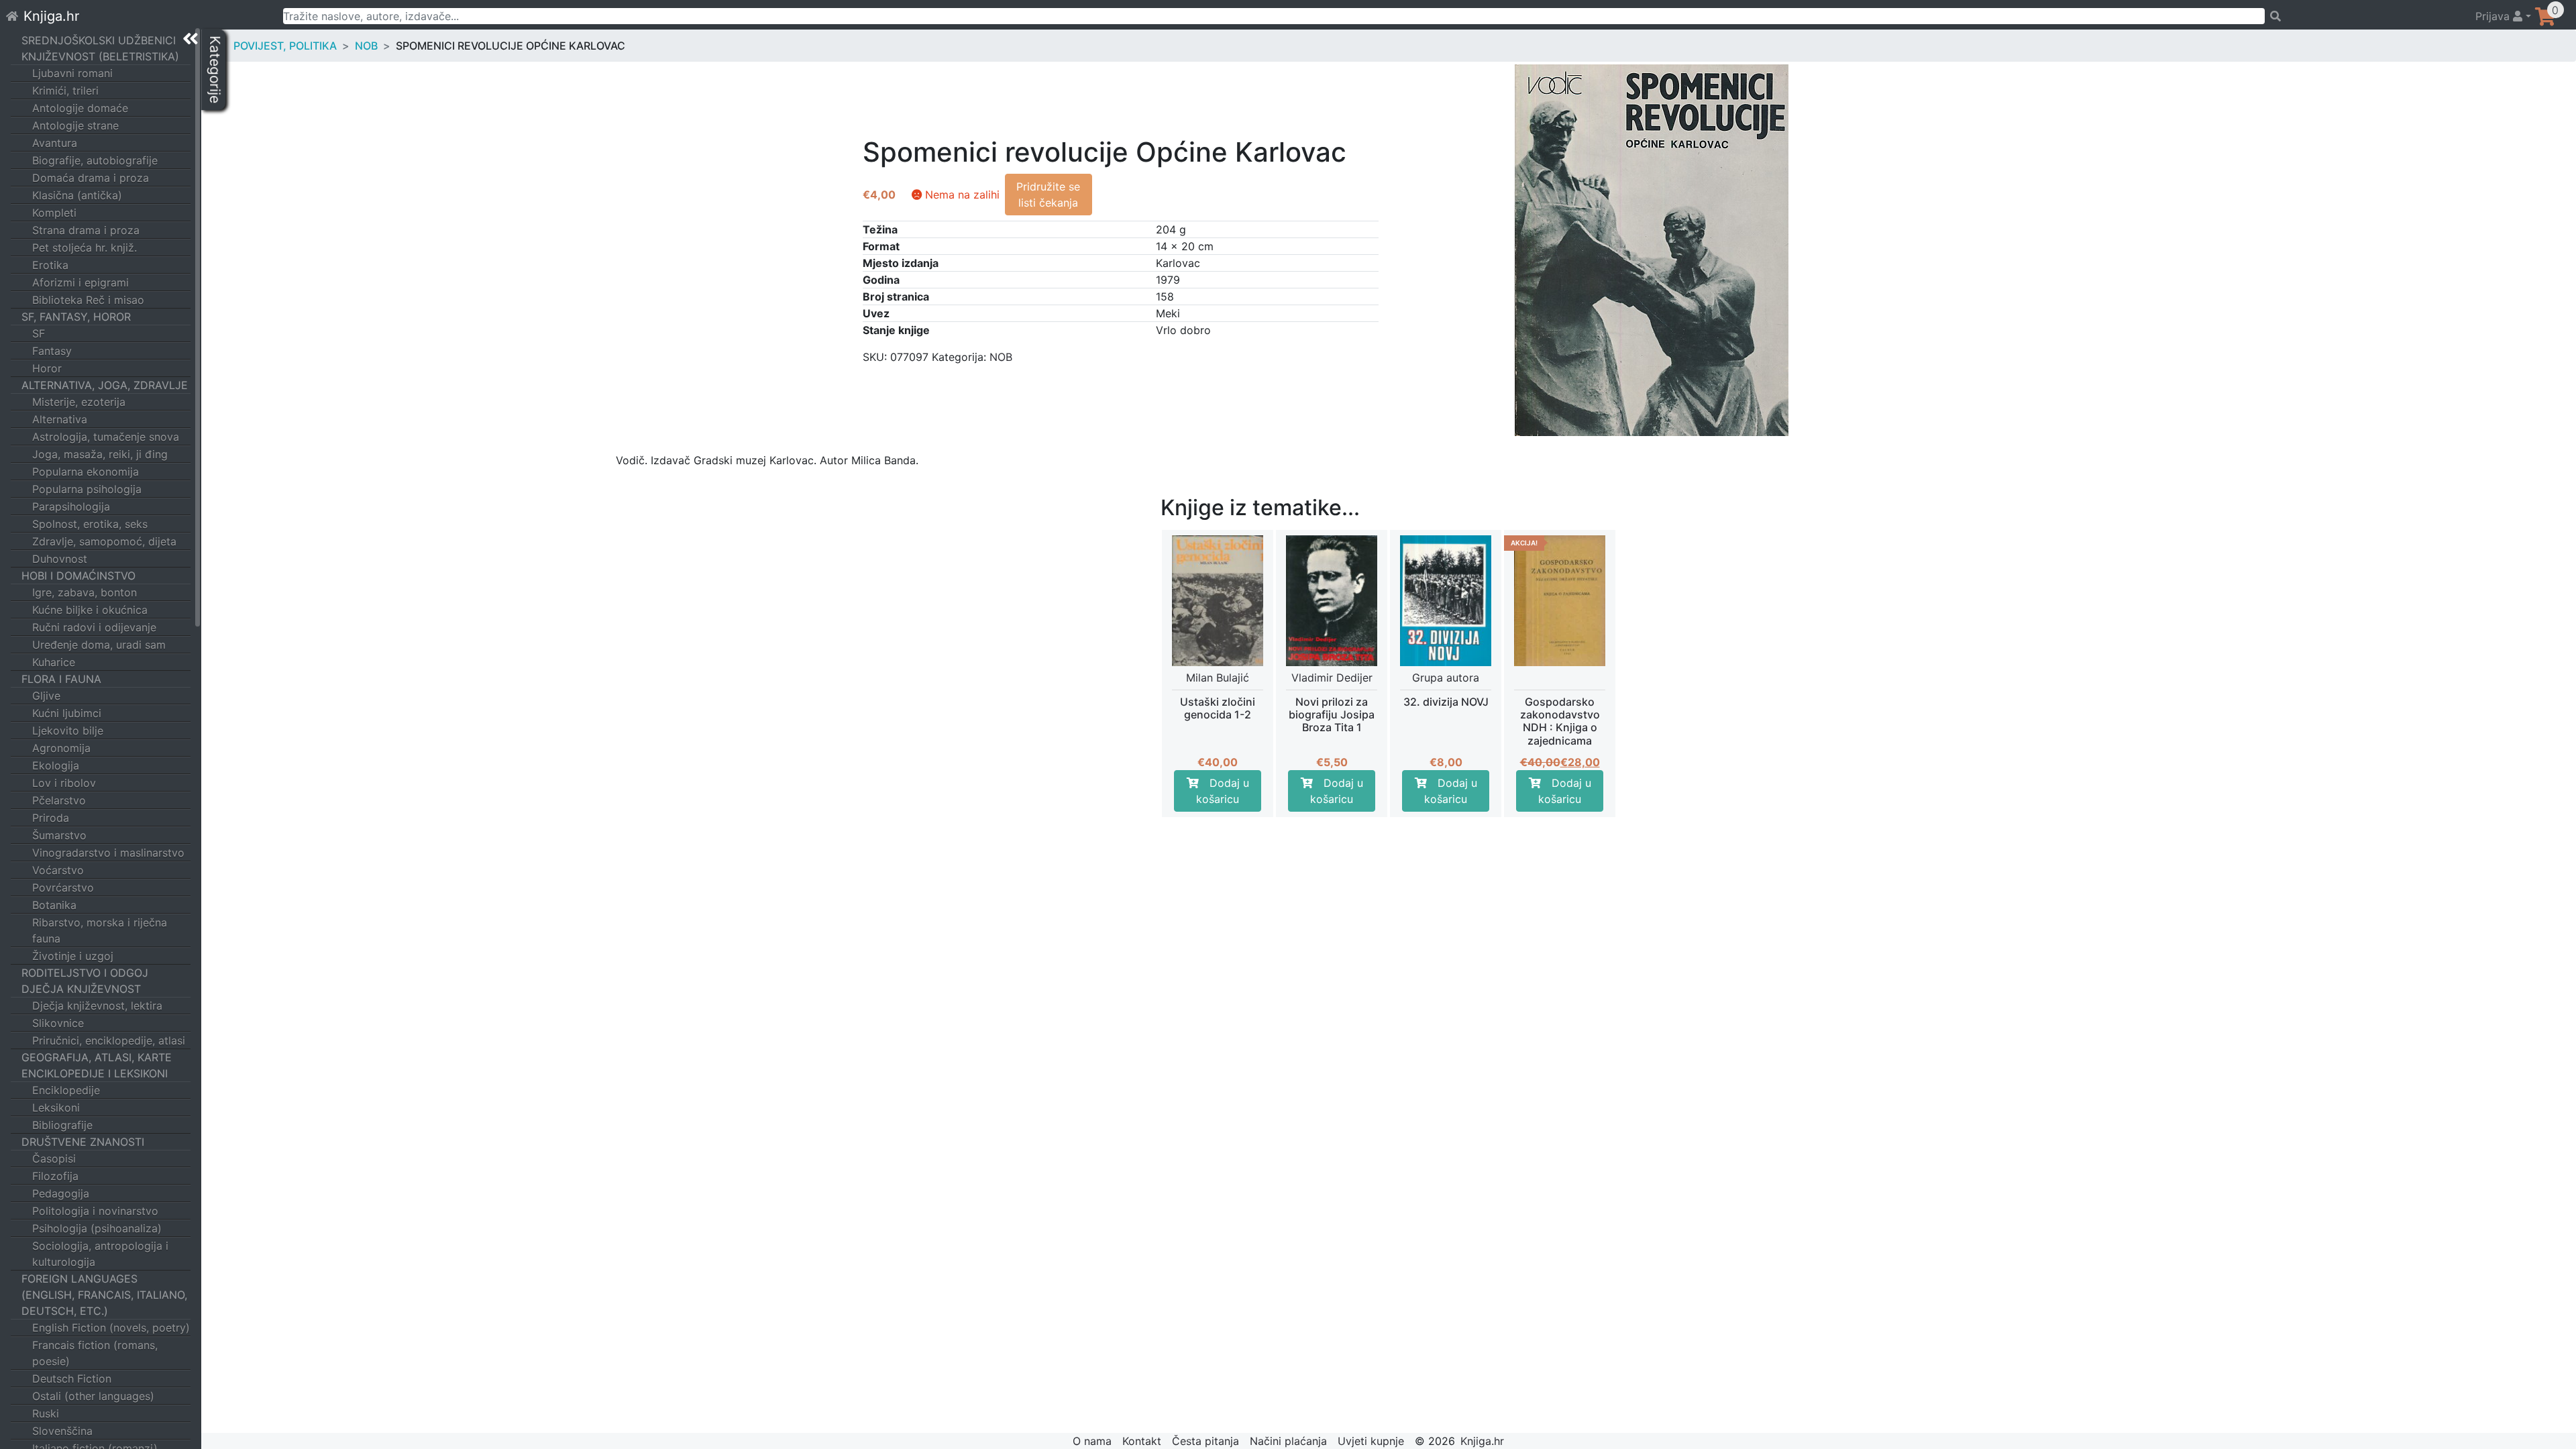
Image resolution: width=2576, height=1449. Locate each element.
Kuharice (54, 662)
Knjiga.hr (51, 16)
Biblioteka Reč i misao (88, 300)
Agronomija (61, 748)
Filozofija (55, 1176)
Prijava (2494, 16)
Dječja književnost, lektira (97, 1006)
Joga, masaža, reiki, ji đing (100, 454)
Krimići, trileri (65, 91)
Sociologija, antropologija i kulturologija (100, 1254)
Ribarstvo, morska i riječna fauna (100, 930)
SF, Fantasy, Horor (76, 317)
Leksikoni (56, 1108)
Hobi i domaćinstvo (78, 576)
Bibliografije (62, 1125)
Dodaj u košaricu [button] (1223, 791)
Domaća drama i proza (91, 178)
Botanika (54, 905)
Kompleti (54, 213)
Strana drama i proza (86, 230)
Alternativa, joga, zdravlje (105, 385)
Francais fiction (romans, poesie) (95, 1353)
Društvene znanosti (83, 1142)
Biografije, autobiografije (95, 160)
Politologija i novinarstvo (95, 1211)
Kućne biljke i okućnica (90, 610)
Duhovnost (60, 559)
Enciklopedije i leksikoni (95, 1073)
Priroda (51, 818)
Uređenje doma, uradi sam (99, 645)
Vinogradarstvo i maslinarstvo (108, 853)
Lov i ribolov (64, 783)
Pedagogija (61, 1193)
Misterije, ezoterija (79, 402)
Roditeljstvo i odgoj (85, 973)
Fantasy (52, 351)
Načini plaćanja (1288, 1441)
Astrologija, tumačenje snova (106, 437)
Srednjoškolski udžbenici (99, 40)
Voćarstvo (58, 870)
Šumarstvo (59, 835)
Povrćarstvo (63, 888)
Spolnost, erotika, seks (90, 524)
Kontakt (1142, 1441)
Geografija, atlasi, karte (97, 1057)
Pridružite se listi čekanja (1048, 195)
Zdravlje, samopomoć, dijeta (104, 541)
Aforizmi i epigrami (80, 282)
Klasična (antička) (77, 195)
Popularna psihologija (87, 489)
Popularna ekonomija (86, 472)
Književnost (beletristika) (100, 56)
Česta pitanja (1205, 1441)
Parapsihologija (71, 506)
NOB (366, 46)
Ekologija (56, 765)
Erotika (50, 265)
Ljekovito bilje (68, 731)
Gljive (46, 696)
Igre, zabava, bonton (85, 592)
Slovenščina (62, 1431)
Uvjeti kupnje (1371, 1441)
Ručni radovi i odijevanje (94, 627)
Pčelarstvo (59, 800)
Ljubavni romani (72, 73)
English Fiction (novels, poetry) (111, 1328)
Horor (47, 368)
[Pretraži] (2364, 16)
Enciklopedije (66, 1090)
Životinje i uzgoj (73, 956)
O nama (1092, 1441)
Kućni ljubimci (67, 713)
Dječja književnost (81, 989)
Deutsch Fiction (72, 1379)
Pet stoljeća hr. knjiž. (85, 248)
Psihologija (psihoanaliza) (97, 1228)
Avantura (55, 143)
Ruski (46, 1413)
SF (39, 333)
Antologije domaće (80, 108)
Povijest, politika (285, 46)
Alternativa (60, 419)
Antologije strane (75, 125)
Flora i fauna (61, 679)
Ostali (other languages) (93, 1396)
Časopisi (54, 1159)
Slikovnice (58, 1023)
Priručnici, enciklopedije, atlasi (109, 1040)
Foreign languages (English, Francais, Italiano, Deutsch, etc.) (104, 1295)
